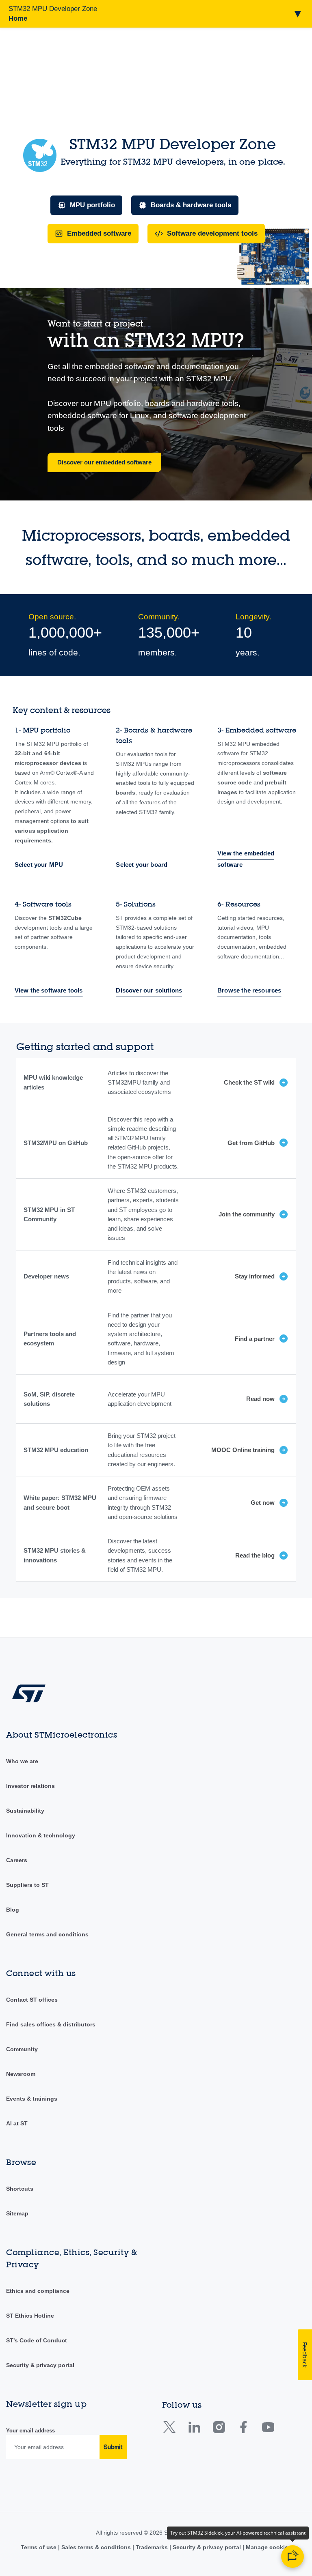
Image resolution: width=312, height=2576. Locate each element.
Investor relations (30, 1786)
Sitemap (17, 2213)
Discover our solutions (149, 990)
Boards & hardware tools (191, 205)
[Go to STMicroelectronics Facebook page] (243, 2430)
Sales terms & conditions (96, 2547)
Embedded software (99, 233)
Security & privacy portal (40, 2365)
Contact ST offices (32, 2000)
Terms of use (39, 2547)
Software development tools (212, 233)
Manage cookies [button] (268, 2547)
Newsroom (21, 2074)
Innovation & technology (41, 1835)
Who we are (22, 1761)
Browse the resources (249, 990)
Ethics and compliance (38, 2291)
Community (22, 2049)
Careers (17, 1860)
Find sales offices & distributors (51, 2024)
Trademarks (152, 2547)
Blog (13, 1910)
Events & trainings (32, 2099)
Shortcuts (20, 2189)
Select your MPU (39, 865)
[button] (156, 14)
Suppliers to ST (27, 1885)
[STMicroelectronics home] (29, 1711)
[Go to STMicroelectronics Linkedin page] (194, 2430)
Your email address (30, 2431)
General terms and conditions (47, 1934)
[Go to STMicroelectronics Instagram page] (219, 2430)
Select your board (142, 865)
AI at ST (17, 2123)
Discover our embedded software (104, 462)
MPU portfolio (92, 205)
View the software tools (49, 990)
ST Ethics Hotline (30, 2316)
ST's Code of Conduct (37, 2340)
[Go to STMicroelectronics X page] (171, 2430)
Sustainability (25, 1811)
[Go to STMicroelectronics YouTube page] (268, 2430)
